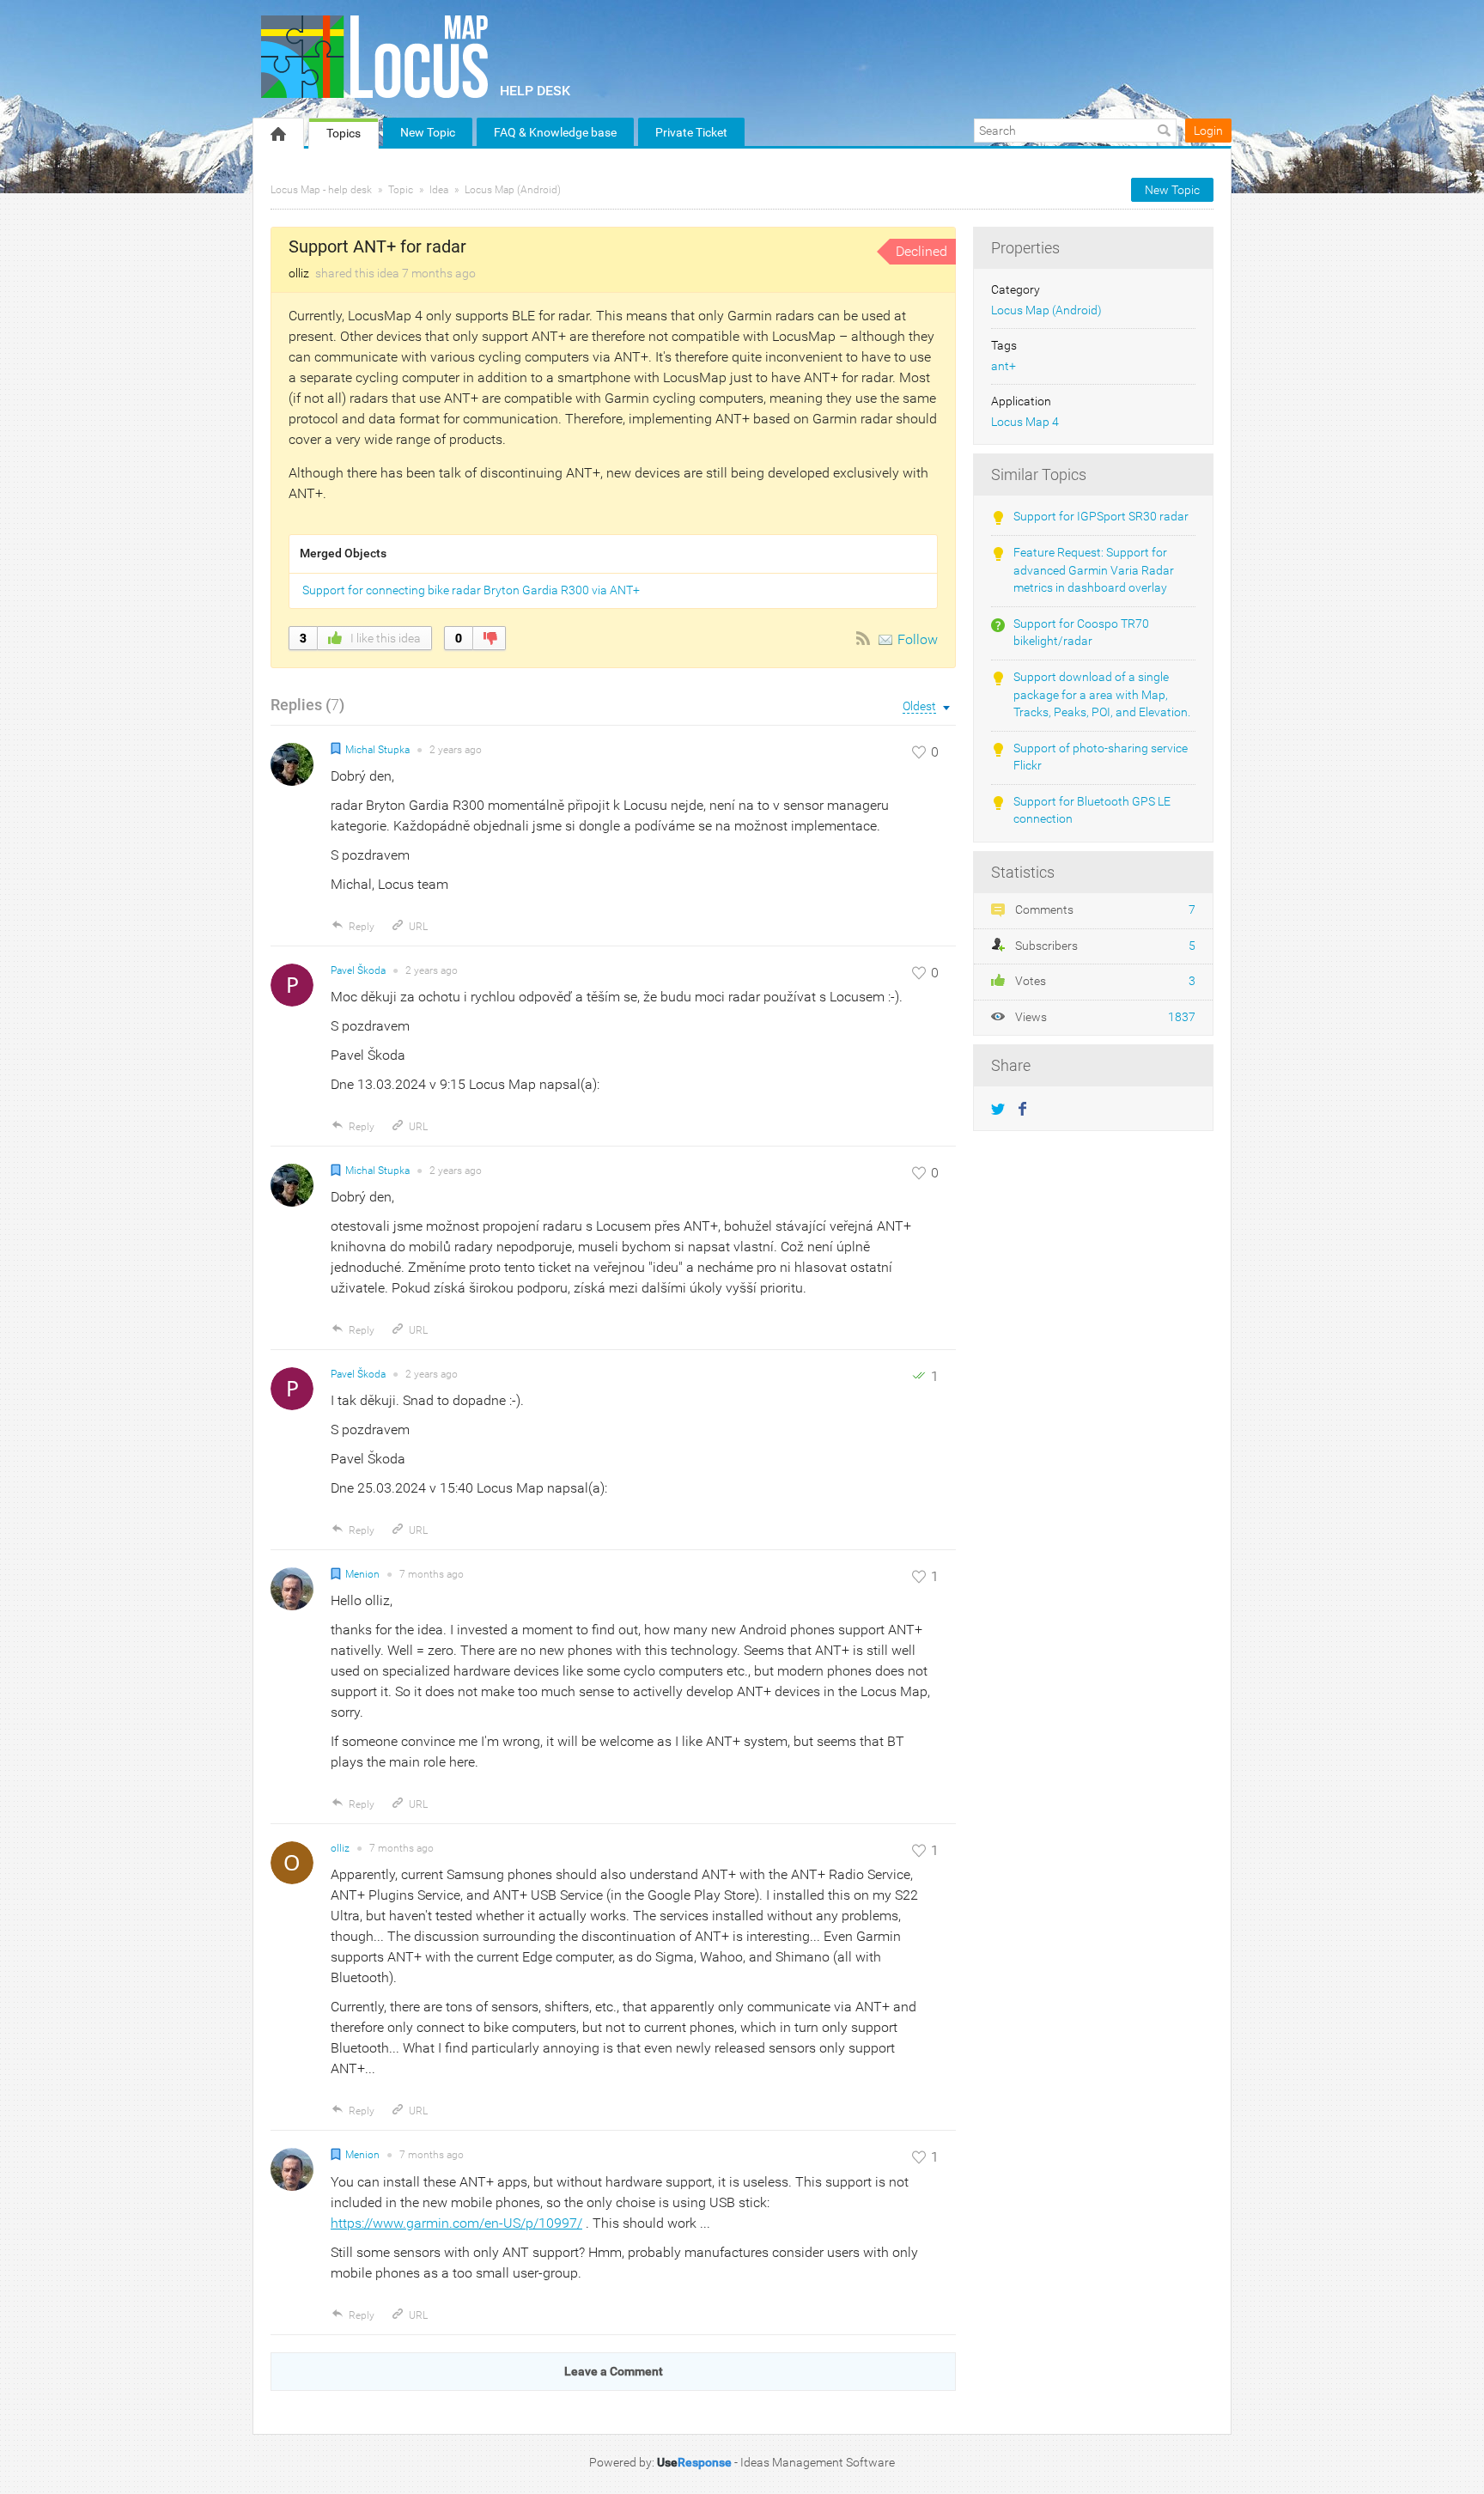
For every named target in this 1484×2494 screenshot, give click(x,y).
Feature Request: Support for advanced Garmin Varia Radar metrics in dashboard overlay (1094, 570)
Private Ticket (691, 132)
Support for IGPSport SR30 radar (1101, 517)
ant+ (1004, 366)
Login (1208, 131)
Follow (918, 639)
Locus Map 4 (1025, 422)
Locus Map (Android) (513, 190)
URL (418, 927)
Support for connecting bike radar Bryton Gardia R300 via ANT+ (471, 590)
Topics (344, 133)
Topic (401, 190)
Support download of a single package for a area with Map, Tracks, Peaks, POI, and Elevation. (1102, 695)
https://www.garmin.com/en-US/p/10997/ (456, 2223)
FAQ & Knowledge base (555, 132)
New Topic (428, 132)
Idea (439, 190)
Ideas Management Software (818, 2462)
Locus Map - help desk (321, 190)
